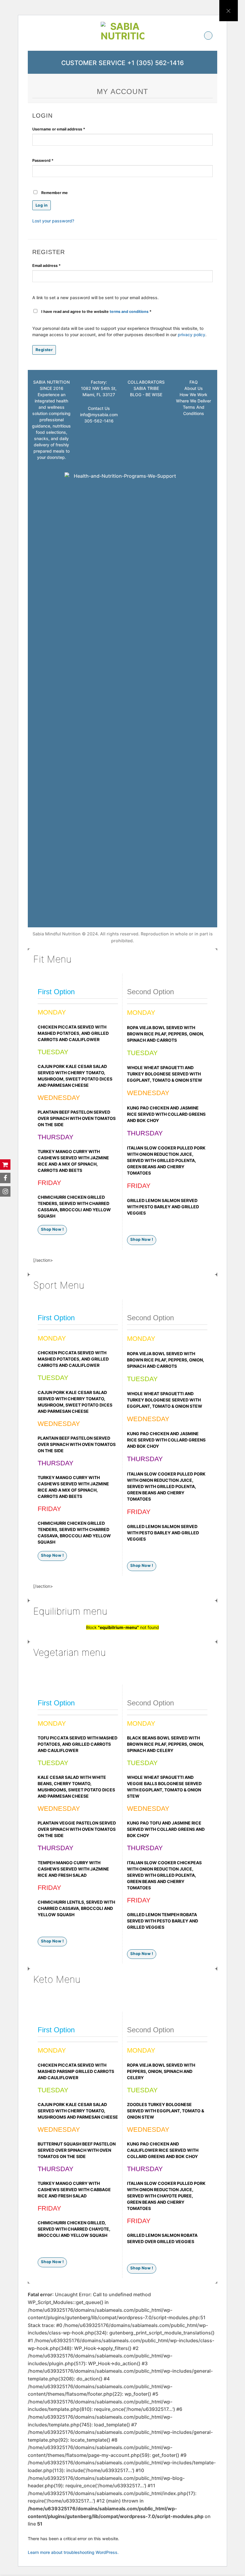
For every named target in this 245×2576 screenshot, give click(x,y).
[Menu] (35, 36)
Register (44, 350)
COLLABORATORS (146, 382)
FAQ (194, 382)
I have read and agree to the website (96, 312)
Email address (55, 265)
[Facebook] (5, 1178)
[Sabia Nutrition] (122, 35)
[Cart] (208, 36)
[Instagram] (5, 1191)
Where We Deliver (193, 401)
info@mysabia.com (99, 415)
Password (51, 160)
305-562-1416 (99, 421)
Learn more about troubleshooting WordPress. (73, 2552)
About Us (194, 388)
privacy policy (192, 335)
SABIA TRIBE (146, 388)
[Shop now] (5, 1165)
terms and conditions (129, 312)
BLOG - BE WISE (146, 395)
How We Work (193, 395)
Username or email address (67, 129)
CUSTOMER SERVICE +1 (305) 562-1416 (122, 63)
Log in (42, 205)
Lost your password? (53, 221)
